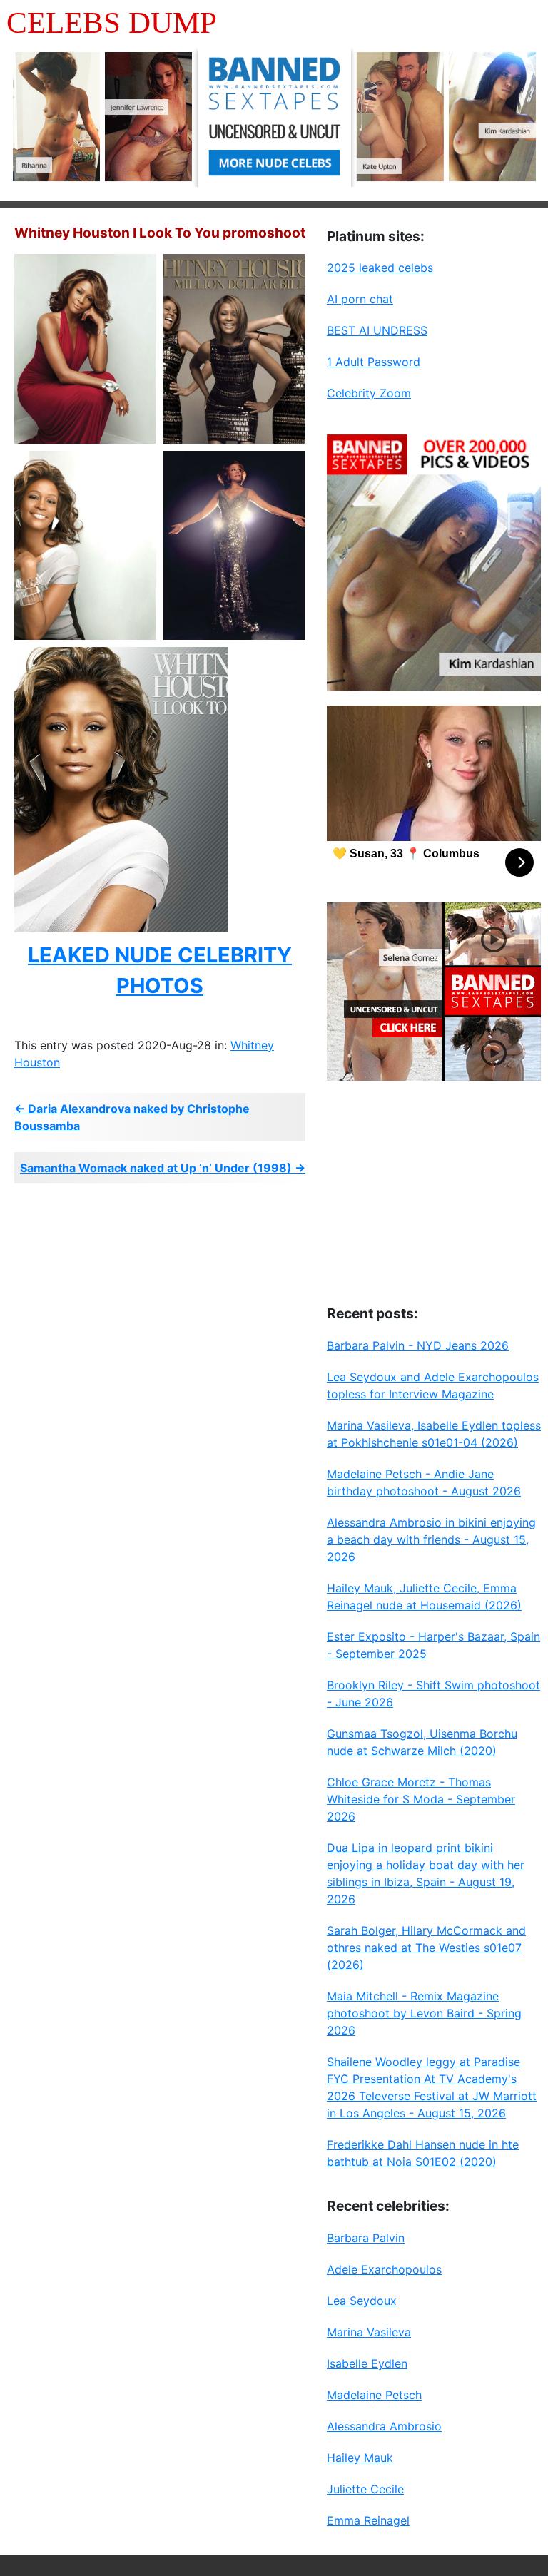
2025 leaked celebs (380, 268)
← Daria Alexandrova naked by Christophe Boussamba (132, 1117)
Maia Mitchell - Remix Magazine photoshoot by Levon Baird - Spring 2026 (424, 2013)
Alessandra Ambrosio (384, 2426)
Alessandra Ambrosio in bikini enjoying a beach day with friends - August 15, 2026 (431, 1539)
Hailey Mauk (360, 2458)
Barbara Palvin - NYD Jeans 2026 (418, 1345)
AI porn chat (360, 299)
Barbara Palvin (366, 2238)
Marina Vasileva (369, 2332)
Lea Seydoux (362, 2301)
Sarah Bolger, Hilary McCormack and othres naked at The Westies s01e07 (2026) (426, 1948)
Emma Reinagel (368, 2520)
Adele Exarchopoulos (384, 2269)
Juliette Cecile (365, 2489)
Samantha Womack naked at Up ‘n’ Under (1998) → (163, 1168)
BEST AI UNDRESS (377, 330)
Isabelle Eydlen (367, 2363)
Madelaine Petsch (374, 2395)
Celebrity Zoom (369, 393)
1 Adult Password (374, 362)
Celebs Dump (112, 22)
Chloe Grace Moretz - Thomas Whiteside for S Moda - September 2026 (421, 1799)
